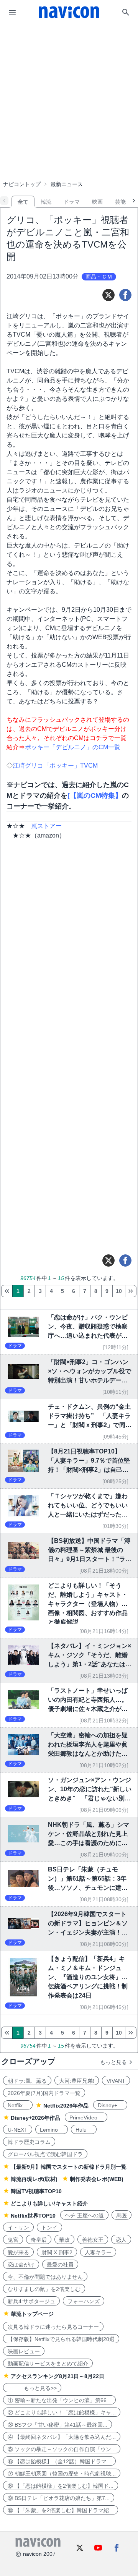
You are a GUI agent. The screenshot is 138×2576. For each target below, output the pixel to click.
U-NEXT (18, 2130)
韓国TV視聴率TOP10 (36, 2191)
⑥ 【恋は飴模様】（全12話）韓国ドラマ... (59, 2461)
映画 (97, 202)
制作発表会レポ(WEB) (97, 2179)
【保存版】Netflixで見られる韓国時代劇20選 (61, 2339)
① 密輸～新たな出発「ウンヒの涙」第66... (59, 2400)
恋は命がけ (21, 2265)
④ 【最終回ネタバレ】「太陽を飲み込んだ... (62, 2437)
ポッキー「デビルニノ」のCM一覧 (73, 747)
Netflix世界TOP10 (33, 2216)
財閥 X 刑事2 (57, 2252)
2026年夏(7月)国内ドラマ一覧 (44, 2093)
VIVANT (116, 2081)
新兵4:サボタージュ (31, 2301)
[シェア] (125, 295)
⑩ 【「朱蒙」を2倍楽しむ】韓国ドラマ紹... (61, 2510)
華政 (64, 2240)
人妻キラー (98, 2252)
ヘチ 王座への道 (84, 2215)
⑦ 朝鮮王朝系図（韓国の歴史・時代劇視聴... (62, 2474)
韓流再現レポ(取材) (34, 2179)
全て (23, 202)
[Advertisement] (69, 82)
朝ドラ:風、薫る (27, 2081)
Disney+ (110, 2105)
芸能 (120, 202)
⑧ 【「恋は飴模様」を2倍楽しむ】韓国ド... (61, 2486)
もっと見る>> (32, 2388)
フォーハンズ (84, 2301)
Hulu (84, 2130)
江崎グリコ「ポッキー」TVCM (55, 766)
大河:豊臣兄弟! (77, 2081)
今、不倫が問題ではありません (45, 2277)
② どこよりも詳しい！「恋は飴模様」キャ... (62, 2412)
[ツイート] (108, 295)
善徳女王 (93, 2240)
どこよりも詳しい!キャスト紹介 (49, 2203)
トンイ (49, 2228)
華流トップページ (32, 2314)
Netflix (18, 2105)
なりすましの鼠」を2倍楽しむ (44, 2289)
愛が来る (18, 2252)
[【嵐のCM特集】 (95, 795)
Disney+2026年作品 (35, 2118)
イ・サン (18, 2228)
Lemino (52, 2130)
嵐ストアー (46, 826)
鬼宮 (13, 2240)
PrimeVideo (86, 2118)
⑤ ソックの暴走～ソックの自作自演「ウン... (62, 2449)
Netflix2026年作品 (66, 2106)
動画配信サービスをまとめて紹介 (48, 2364)
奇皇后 (39, 2240)
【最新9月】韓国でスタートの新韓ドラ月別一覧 (69, 2167)
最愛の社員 (60, 2265)
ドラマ (72, 202)
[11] (131, 1291)
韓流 (46, 202)
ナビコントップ (22, 184)
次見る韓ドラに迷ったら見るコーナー (53, 2327)
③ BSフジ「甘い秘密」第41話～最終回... (58, 2425)
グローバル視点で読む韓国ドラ (45, 2154)
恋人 (121, 2240)
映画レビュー (24, 2351)
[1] (7, 1291)
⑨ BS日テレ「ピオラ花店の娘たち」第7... (59, 2498)
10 (119, 1291)
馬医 (122, 2215)
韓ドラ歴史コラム (29, 2142)
